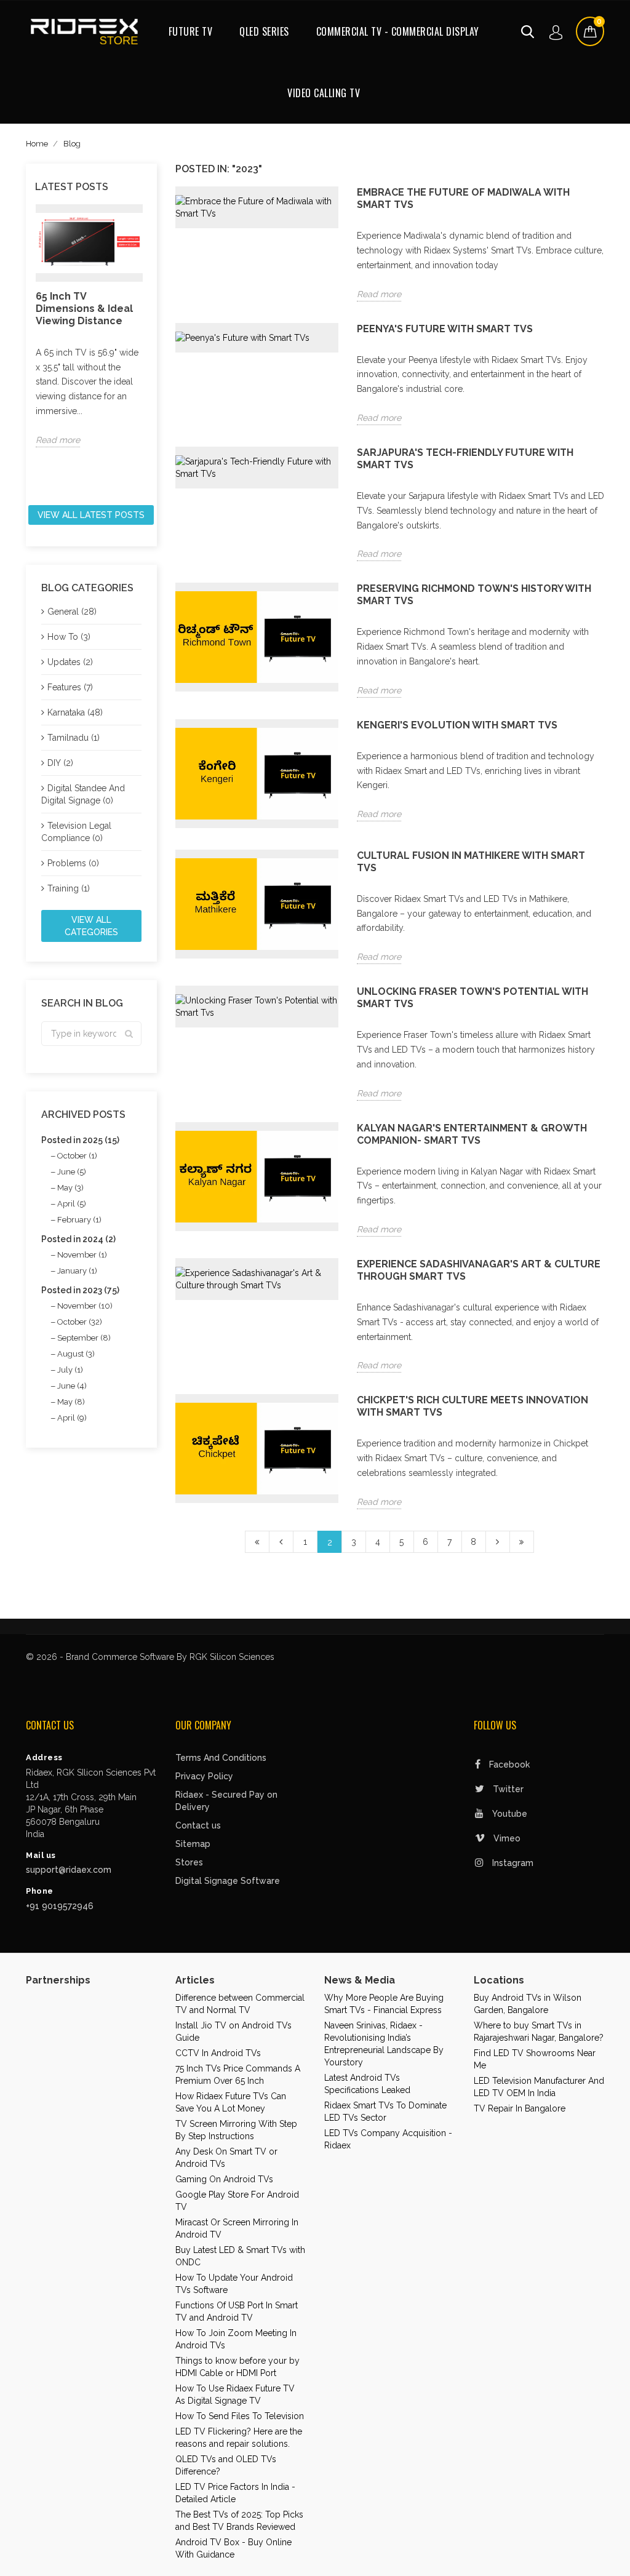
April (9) (72, 1418)
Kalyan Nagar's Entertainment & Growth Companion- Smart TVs (472, 1134)
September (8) (84, 1338)
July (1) (70, 1370)
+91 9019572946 (60, 1906)
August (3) (76, 1354)
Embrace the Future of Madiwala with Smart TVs (463, 198)
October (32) (80, 1322)
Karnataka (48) (75, 712)
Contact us (198, 1825)
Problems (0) (73, 863)
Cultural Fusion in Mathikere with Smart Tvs (471, 862)
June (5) (72, 1172)
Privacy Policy (204, 1776)
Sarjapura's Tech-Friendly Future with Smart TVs (465, 459)
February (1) (79, 1220)
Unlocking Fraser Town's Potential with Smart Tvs (472, 998)
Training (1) (69, 888)
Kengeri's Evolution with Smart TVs (457, 725)
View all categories (91, 926)
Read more (58, 440)
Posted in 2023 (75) (80, 1290)
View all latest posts (91, 515)
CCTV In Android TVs (218, 2053)
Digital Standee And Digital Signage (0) (83, 794)
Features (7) (70, 687)
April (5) (72, 1204)
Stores (189, 1862)
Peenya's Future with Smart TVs (445, 329)
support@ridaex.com (69, 1870)
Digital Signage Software (228, 1881)
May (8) (71, 1402)
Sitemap (193, 1844)
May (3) (70, 1188)
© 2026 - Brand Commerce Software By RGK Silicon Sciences (150, 1657)
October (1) (77, 1156)
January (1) (77, 1271)
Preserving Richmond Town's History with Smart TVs (474, 595)
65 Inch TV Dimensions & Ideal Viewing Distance (84, 309)
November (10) (85, 1306)
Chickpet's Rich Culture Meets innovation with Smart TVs (472, 1406)
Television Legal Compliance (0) (76, 832)
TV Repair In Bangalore (520, 2108)
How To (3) (69, 637)
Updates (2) (70, 662)
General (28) (72, 612)
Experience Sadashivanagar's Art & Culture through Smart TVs (479, 1270)
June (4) (72, 1386)
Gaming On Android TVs (224, 2179)
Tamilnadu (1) (74, 738)
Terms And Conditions (221, 1758)
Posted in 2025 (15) (80, 1140)
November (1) (82, 1255)
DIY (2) (60, 763)
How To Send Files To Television (240, 2416)
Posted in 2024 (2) (78, 1239)
